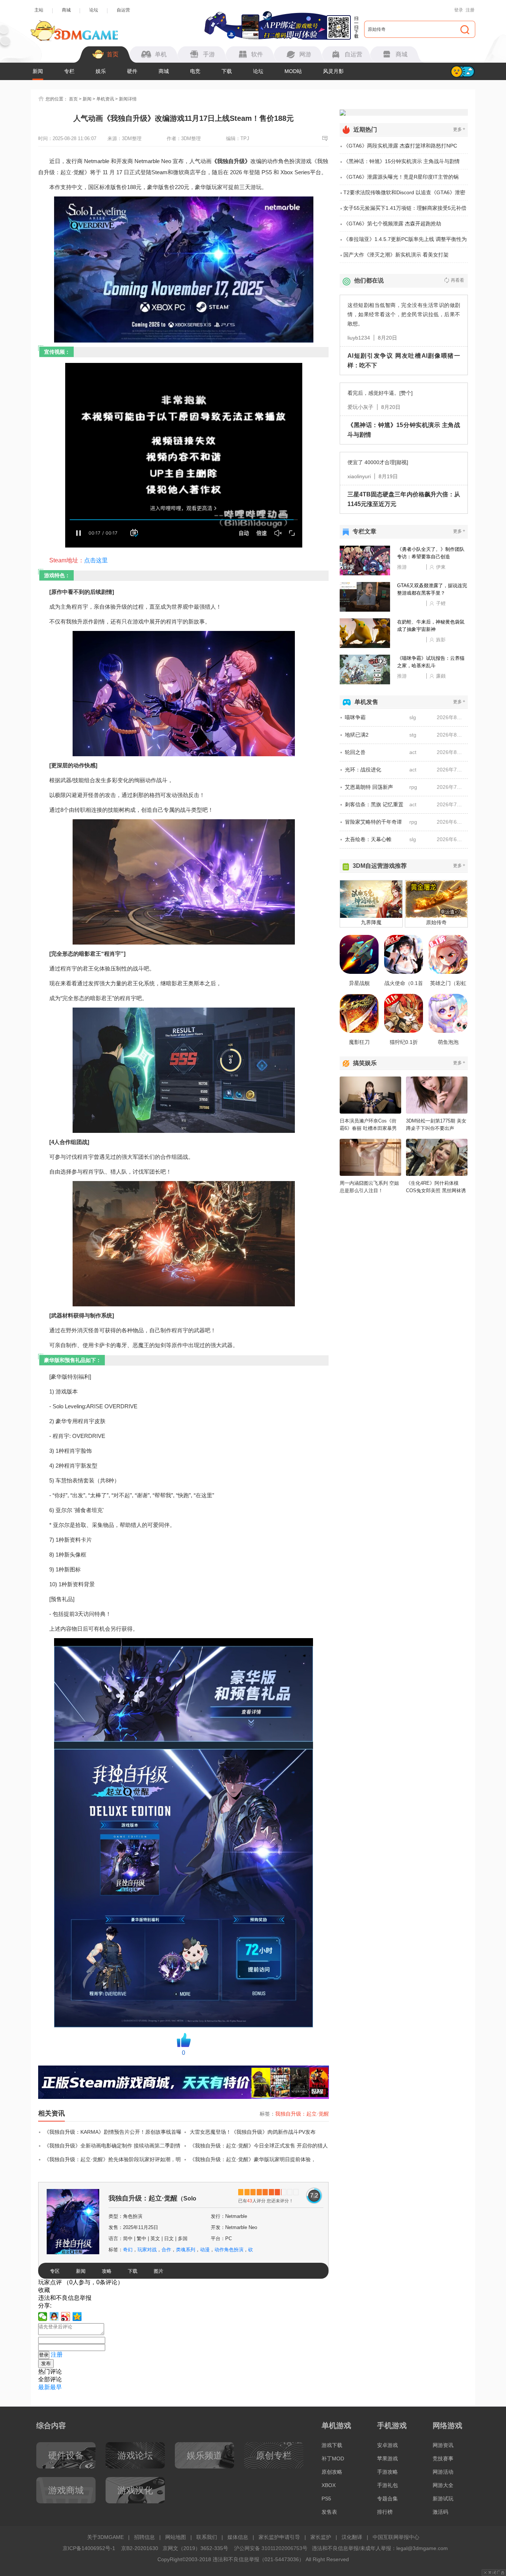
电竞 (195, 71)
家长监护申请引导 (279, 2537)
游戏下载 (332, 2445)
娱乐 (101, 71)
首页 (73, 99)
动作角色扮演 (229, 2250)
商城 (66, 10)
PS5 (326, 2499)
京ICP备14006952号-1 (89, 2548)
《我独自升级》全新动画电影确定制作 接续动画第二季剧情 (112, 2146)
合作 (166, 2250)
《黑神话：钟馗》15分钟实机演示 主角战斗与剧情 (402, 161)
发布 (46, 2363)
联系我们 (207, 2537)
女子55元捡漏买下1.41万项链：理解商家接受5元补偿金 (405, 211)
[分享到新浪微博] (66, 2317)
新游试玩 (443, 2499)
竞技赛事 (443, 2458)
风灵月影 (333, 71)
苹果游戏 (387, 2458)
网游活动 (443, 2472)
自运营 (123, 10)
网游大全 (443, 2485)
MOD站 (293, 71)
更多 (459, 129)
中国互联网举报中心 (396, 2537)
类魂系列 (186, 2250)
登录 (459, 10)
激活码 (440, 2512)
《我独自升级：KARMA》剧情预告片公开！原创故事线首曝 (113, 2132)
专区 (55, 2271)
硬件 (132, 71)
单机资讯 (105, 99)
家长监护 (321, 2537)
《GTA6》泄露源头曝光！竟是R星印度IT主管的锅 (401, 177)
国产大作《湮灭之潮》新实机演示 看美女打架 (396, 255)
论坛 (94, 10)
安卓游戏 (387, 2445)
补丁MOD (333, 2458)
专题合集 (387, 2499)
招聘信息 (144, 2537)
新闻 (38, 71)
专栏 (69, 71)
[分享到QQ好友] (54, 2317)
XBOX (329, 2485)
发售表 (329, 2512)
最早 (56, 2387)
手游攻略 (387, 2472)
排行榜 (385, 2512)
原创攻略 (332, 2472)
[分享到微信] (43, 2317)
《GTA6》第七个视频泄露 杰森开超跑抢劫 (392, 224)
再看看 (457, 280)
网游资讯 (443, 2445)
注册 (470, 10)
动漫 (205, 2250)
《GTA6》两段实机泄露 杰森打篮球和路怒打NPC (400, 146)
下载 (227, 71)
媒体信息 (238, 2537)
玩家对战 (147, 2250)
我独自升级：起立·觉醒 (302, 2114)
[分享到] (77, 2317)
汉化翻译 (352, 2537)
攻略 (107, 2271)
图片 (159, 2271)
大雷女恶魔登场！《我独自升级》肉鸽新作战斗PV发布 (253, 2132)
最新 (44, 2387)
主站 (39, 10)
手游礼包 (387, 2485)
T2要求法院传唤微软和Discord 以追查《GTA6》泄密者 (404, 195)
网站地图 (176, 2537)
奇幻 (128, 2250)
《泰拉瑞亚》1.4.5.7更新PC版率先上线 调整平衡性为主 (405, 242)
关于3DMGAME (105, 2537)
